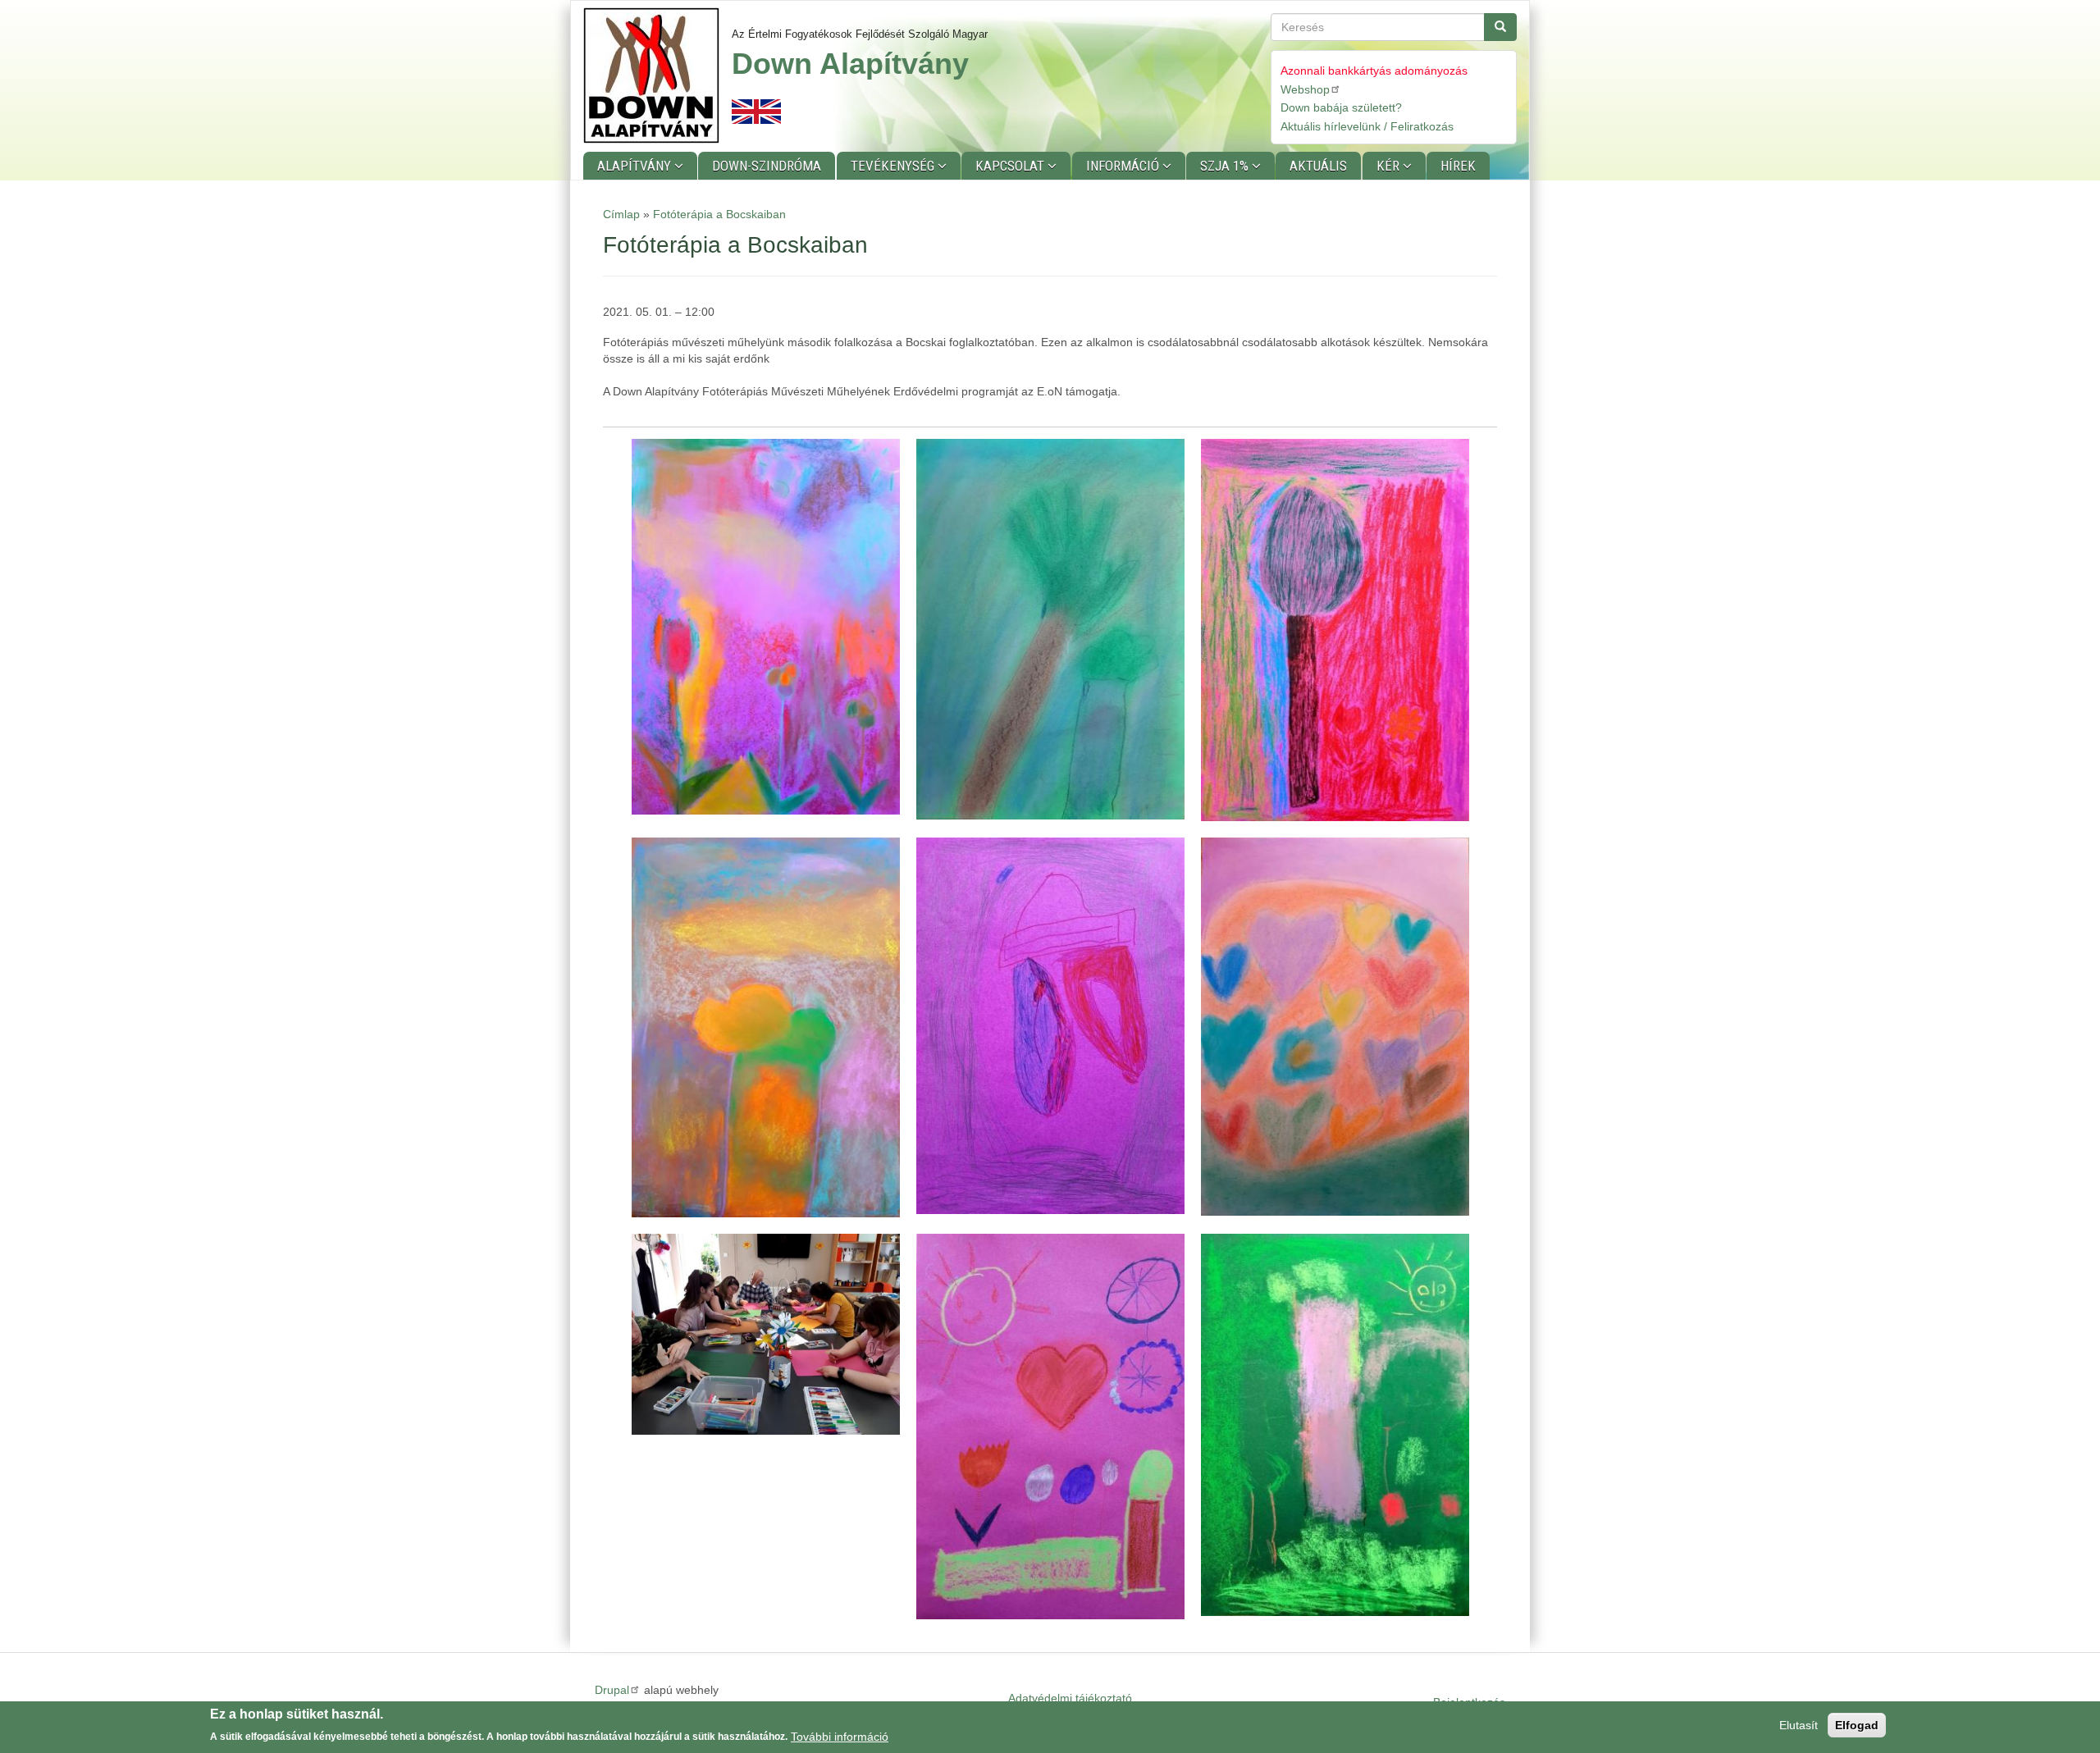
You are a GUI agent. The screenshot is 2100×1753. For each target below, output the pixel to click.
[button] (766, 627)
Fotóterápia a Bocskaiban (719, 214)
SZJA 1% (1226, 166)
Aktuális (1318, 166)
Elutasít (1799, 1725)
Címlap (621, 214)
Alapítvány (636, 166)
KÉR (1390, 166)
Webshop (1305, 89)
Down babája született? (1341, 107)
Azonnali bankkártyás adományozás (1374, 71)
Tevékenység (894, 166)
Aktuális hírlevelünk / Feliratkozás (1367, 126)
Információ (1124, 166)
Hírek (1458, 166)
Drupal (612, 1690)
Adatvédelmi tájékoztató (1070, 1698)
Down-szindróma (767, 166)
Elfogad (1857, 1725)
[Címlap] (657, 75)
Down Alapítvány (850, 64)
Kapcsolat (1011, 166)
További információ (840, 1736)
